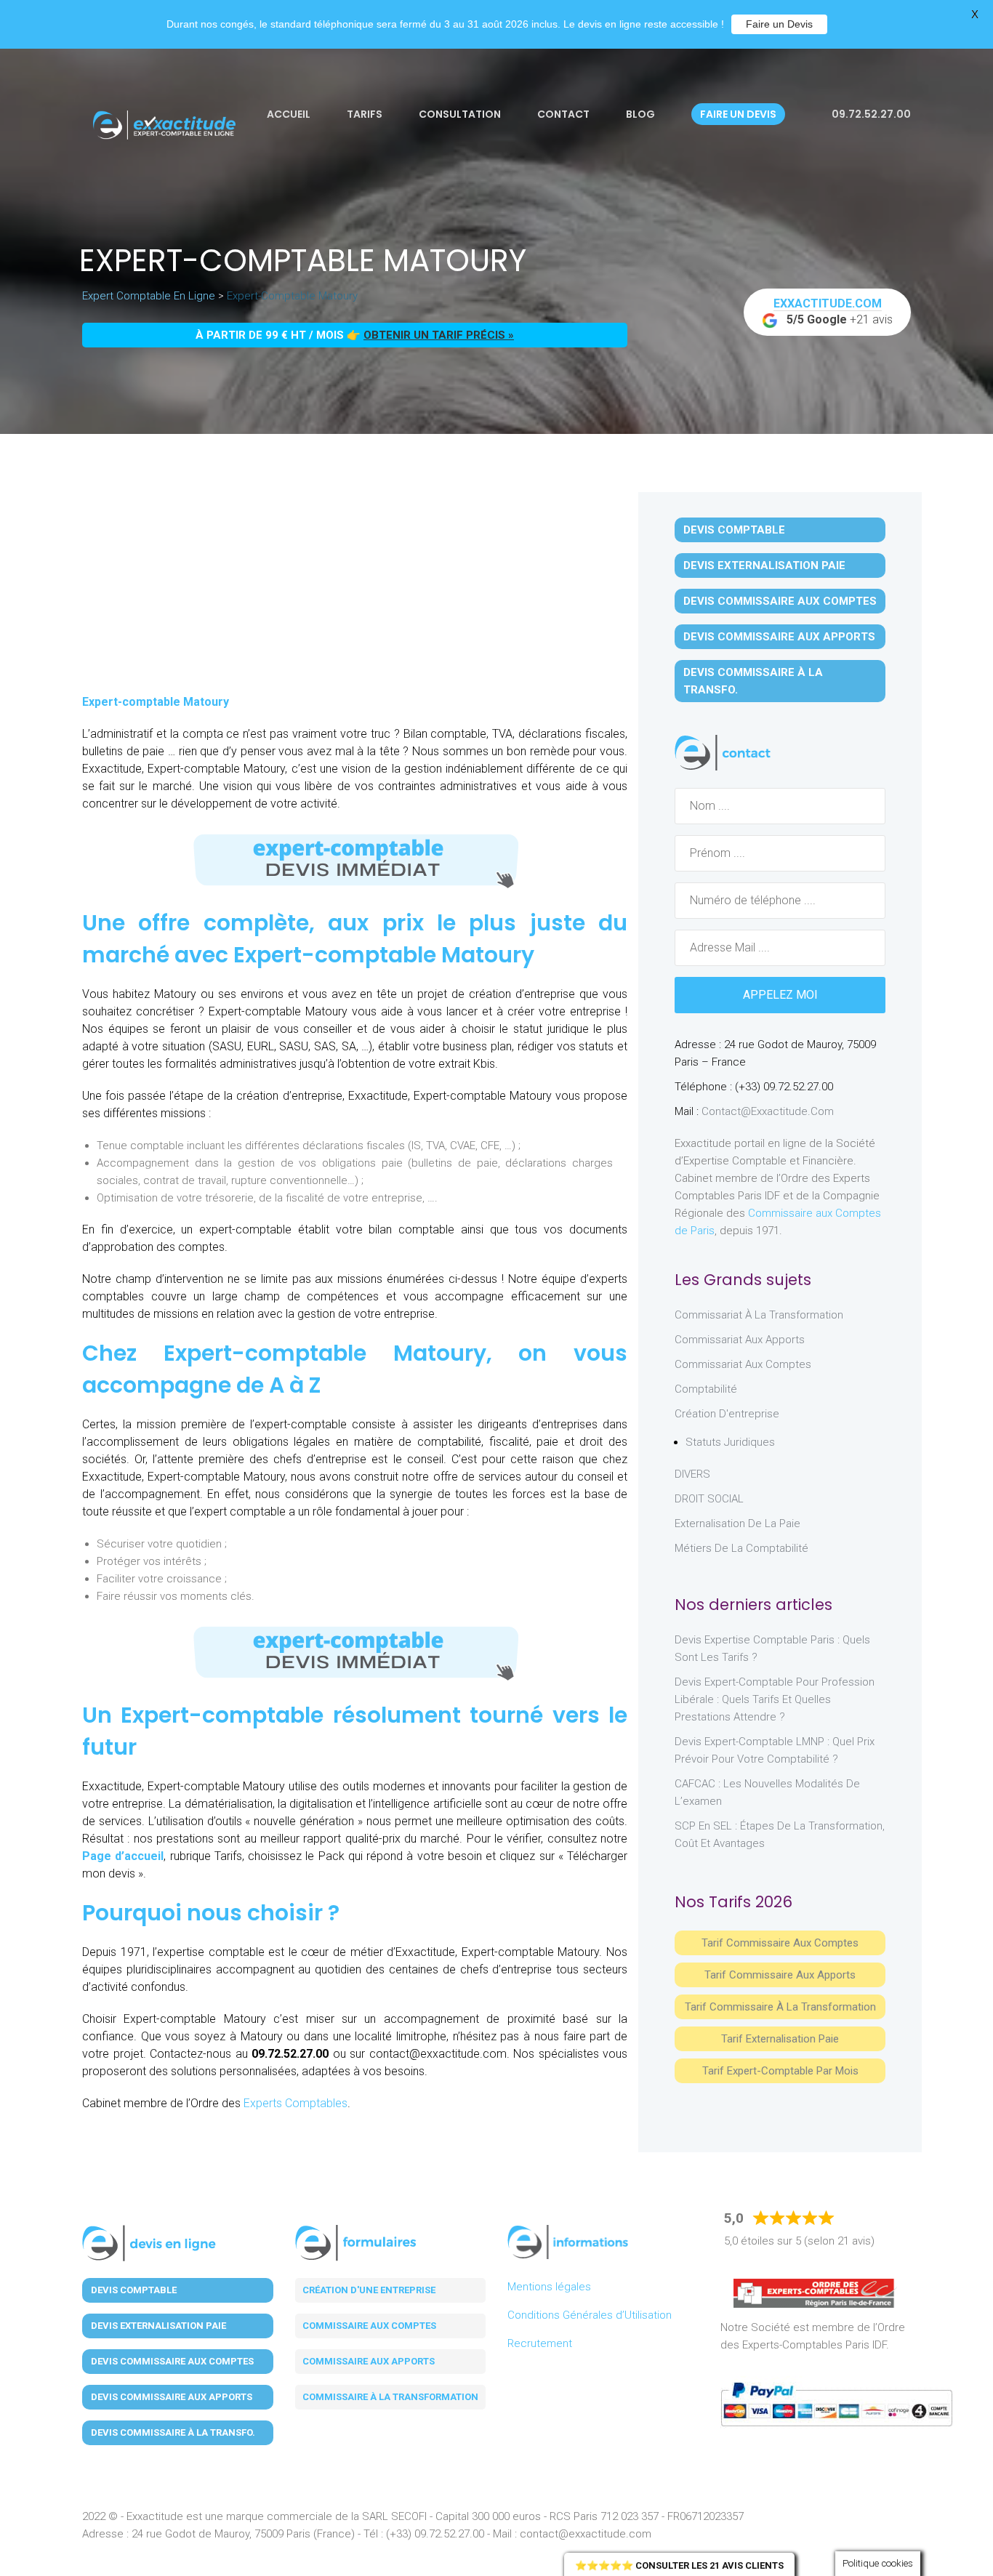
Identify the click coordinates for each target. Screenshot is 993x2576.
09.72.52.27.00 (870, 114)
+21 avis (833, 311)
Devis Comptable (734, 530)
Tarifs (365, 114)
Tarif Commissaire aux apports (780, 1975)
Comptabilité (706, 1389)
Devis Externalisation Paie (764, 565)
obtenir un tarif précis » (439, 335)
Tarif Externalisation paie (780, 2039)
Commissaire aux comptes (369, 2326)
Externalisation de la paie (737, 1524)
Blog (640, 114)
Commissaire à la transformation (390, 2397)
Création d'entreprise (727, 1414)
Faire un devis (738, 114)
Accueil (289, 114)
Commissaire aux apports (369, 2361)
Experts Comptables (296, 2103)
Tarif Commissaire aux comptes (780, 1943)
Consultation (460, 114)
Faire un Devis (779, 24)
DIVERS (692, 1474)
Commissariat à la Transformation (759, 1315)
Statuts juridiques (730, 1442)
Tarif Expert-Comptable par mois (780, 2071)
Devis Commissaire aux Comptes (780, 601)
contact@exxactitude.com (768, 1111)
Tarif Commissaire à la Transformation (780, 2007)
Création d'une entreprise (369, 2290)
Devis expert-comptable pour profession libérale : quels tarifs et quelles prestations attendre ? (775, 1699)
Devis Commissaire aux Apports (779, 637)
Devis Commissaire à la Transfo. (753, 681)
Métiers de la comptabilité (741, 1548)
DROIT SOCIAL (709, 1499)
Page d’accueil (123, 1856)
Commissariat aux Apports (740, 1340)
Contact (563, 114)
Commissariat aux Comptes (743, 1364)
